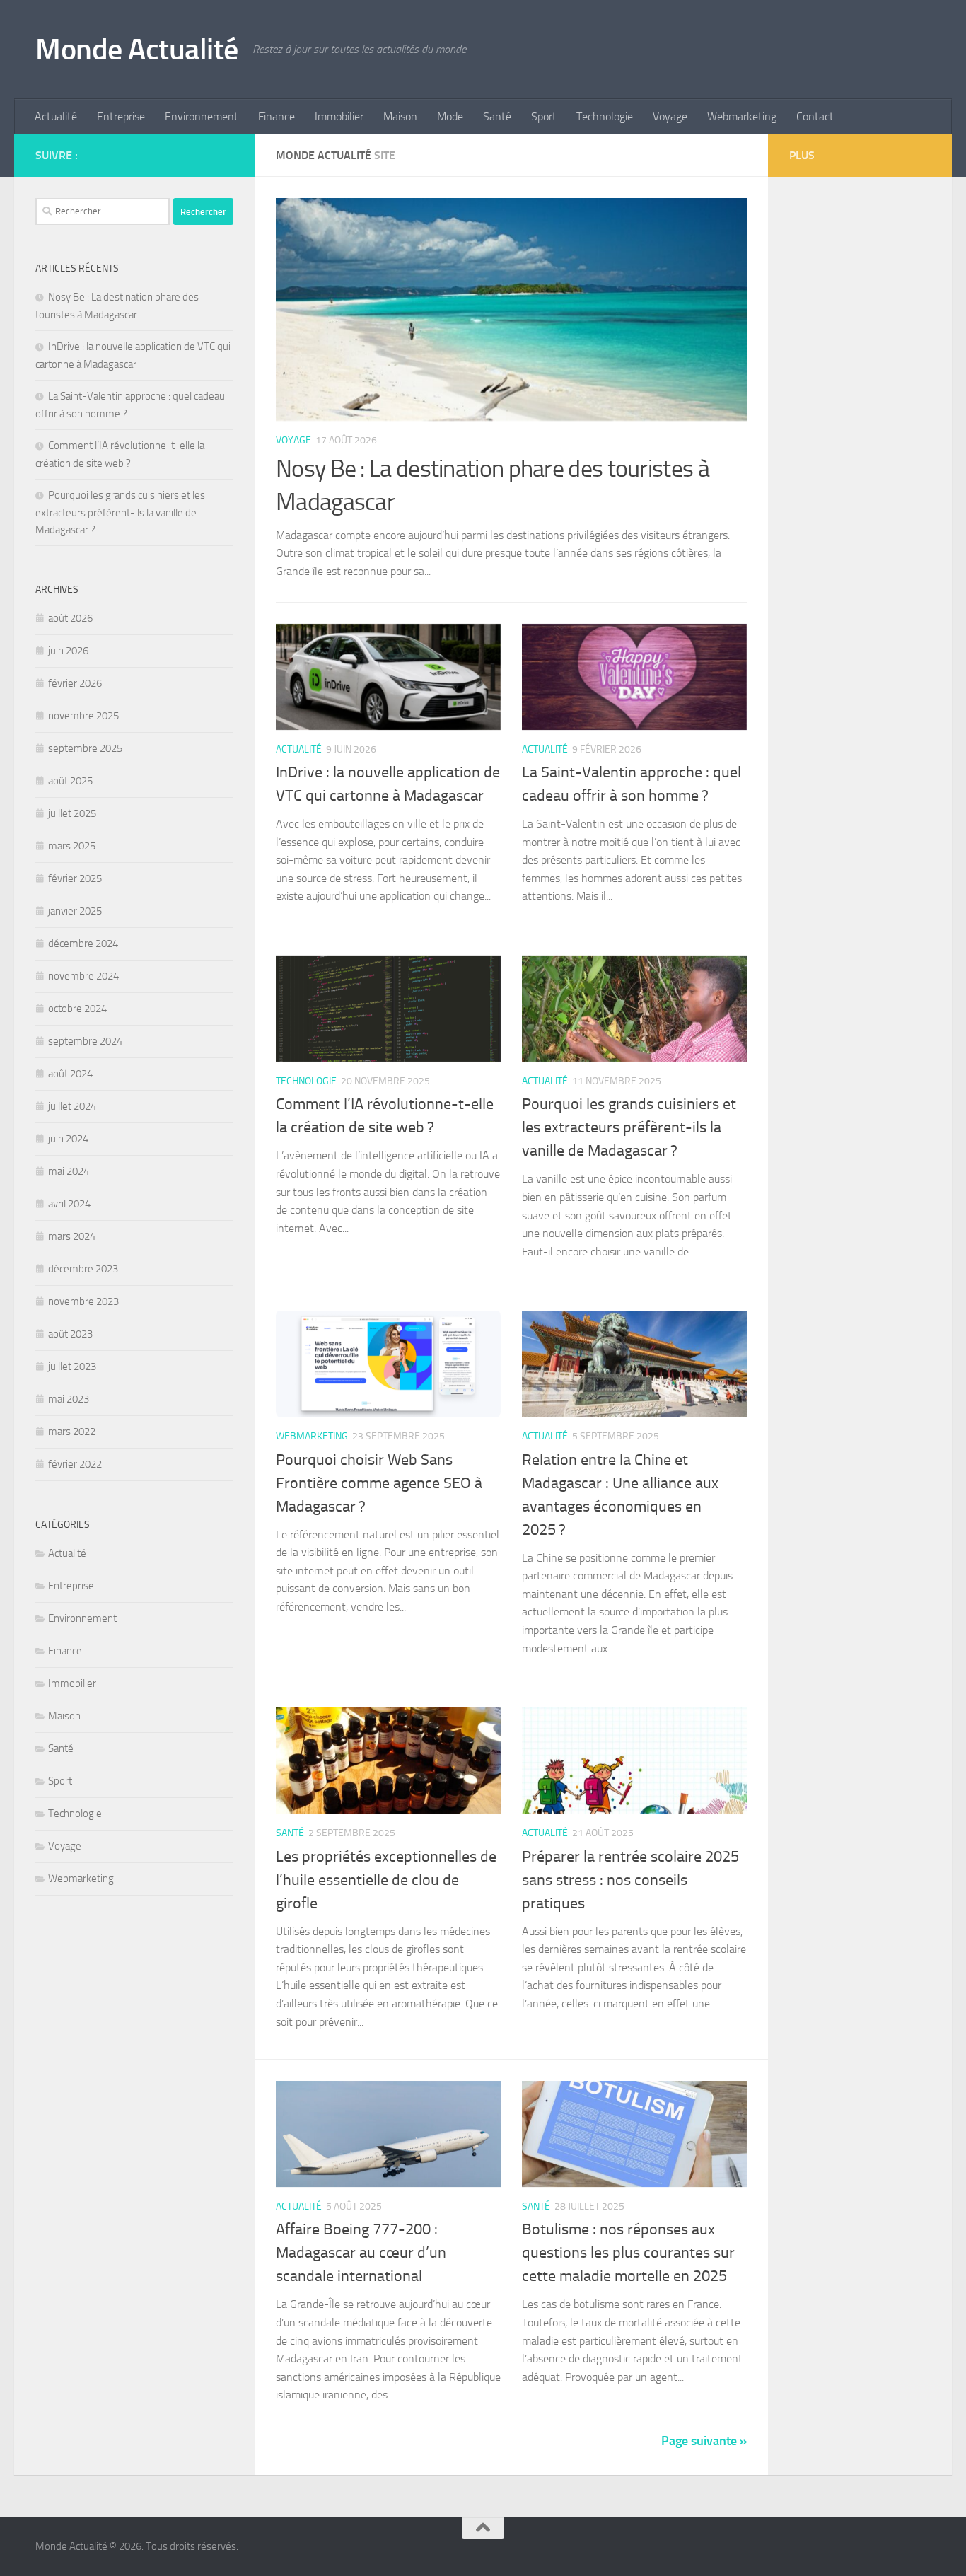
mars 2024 (72, 1236)
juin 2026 (68, 651)
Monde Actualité (137, 50)
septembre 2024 (85, 1041)
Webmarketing (742, 116)
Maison (400, 116)
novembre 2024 (83, 976)
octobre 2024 (77, 1009)
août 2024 (70, 1074)
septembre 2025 (85, 748)
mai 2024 (69, 1171)
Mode (450, 116)
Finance (277, 116)
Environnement (202, 116)
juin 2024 (68, 1139)
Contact (815, 116)
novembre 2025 (83, 716)
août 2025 (70, 781)
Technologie (605, 116)
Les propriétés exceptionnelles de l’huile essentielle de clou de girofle (386, 1880)
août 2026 (70, 618)
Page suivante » (704, 2441)
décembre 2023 (83, 1269)
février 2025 (75, 878)
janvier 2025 (75, 911)
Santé (497, 116)
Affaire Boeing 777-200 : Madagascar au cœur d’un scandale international (361, 2253)
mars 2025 (72, 846)
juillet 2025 (72, 813)
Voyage (670, 116)
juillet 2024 (72, 1106)
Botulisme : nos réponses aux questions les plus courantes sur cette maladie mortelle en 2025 (628, 2253)
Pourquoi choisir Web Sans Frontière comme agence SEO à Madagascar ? (379, 1483)
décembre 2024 (83, 944)
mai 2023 (69, 1399)
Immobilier (339, 116)
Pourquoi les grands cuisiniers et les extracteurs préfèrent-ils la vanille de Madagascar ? (629, 1127)
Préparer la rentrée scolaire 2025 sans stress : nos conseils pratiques (630, 1880)
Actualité (56, 116)
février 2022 (75, 1464)
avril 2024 (69, 1204)
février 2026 (75, 683)
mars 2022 (72, 1432)
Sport (544, 116)
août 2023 (70, 1334)
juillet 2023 (72, 1367)
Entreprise (121, 116)
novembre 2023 (83, 1301)
